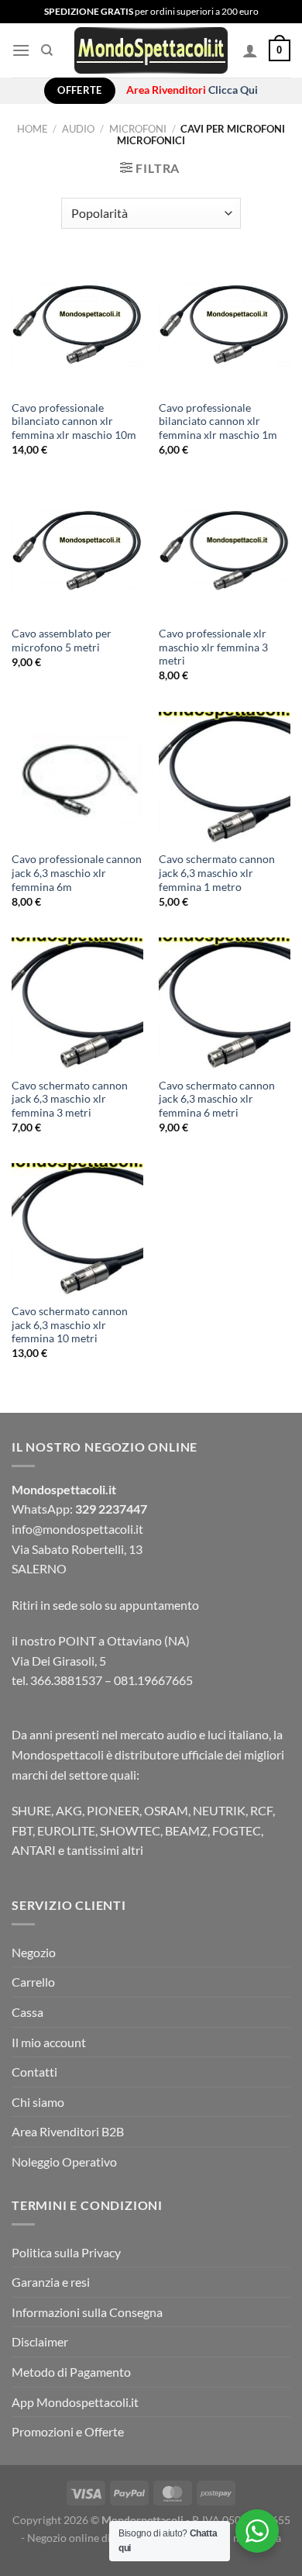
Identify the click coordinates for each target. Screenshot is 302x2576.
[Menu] (21, 50)
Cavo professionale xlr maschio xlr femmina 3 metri (213, 647)
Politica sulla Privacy (66, 2252)
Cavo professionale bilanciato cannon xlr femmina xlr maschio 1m (218, 421)
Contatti (34, 2072)
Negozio (34, 1952)
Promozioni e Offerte (68, 2431)
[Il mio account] (250, 50)
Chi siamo (38, 2102)
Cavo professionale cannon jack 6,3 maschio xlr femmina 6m (77, 873)
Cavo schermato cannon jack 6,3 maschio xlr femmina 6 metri (217, 1099)
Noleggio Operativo (64, 2162)
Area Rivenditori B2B (68, 2131)
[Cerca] (47, 50)
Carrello (33, 1982)
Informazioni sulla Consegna (87, 2312)
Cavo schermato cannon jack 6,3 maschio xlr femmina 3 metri (70, 1099)
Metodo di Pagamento (71, 2372)
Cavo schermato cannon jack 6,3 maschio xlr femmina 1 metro (217, 873)
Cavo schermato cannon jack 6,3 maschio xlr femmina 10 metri (70, 1325)
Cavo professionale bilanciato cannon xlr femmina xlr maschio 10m (74, 421)
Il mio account (49, 2042)
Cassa (27, 2012)
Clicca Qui (233, 90)
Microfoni (138, 129)
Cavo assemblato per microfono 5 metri (62, 641)
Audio (78, 129)
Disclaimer (40, 2341)
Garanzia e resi (51, 2282)
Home (33, 129)
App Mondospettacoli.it (75, 2402)
